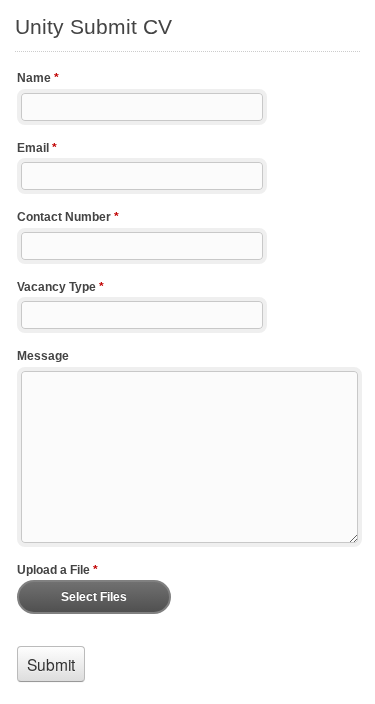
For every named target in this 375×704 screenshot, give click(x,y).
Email (37, 148)
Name (38, 78)
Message (43, 356)
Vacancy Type (60, 287)
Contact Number (68, 217)
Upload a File (57, 570)
